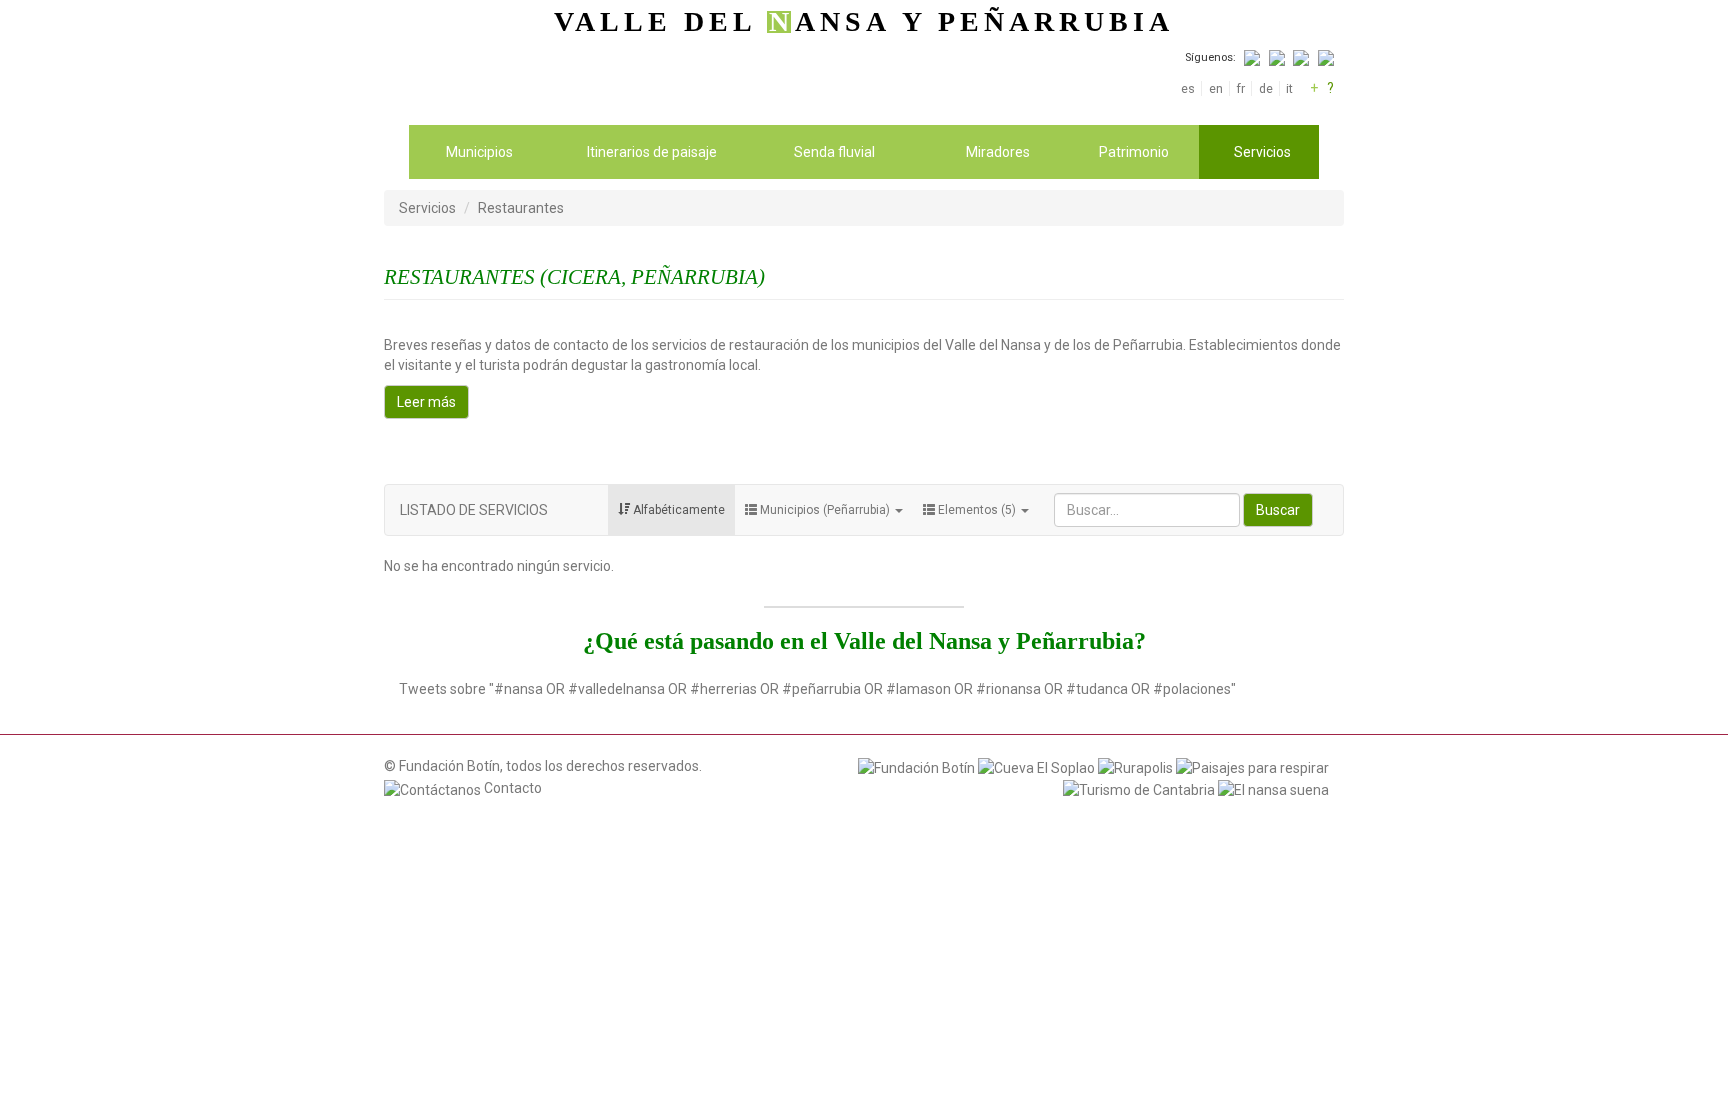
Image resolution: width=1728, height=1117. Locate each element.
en (1215, 88)
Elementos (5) (977, 510)
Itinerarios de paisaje (652, 152)
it (1289, 88)
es (1188, 88)
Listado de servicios (474, 510)
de (1265, 88)
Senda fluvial (834, 152)
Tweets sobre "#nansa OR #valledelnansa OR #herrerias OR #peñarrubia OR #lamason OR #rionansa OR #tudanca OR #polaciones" (817, 689)
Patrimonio (1134, 152)
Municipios (479, 152)
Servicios (1262, 152)
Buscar (1278, 510)
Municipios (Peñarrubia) (825, 510)
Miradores (998, 152)
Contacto (511, 788)
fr (1240, 88)
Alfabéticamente (677, 510)
